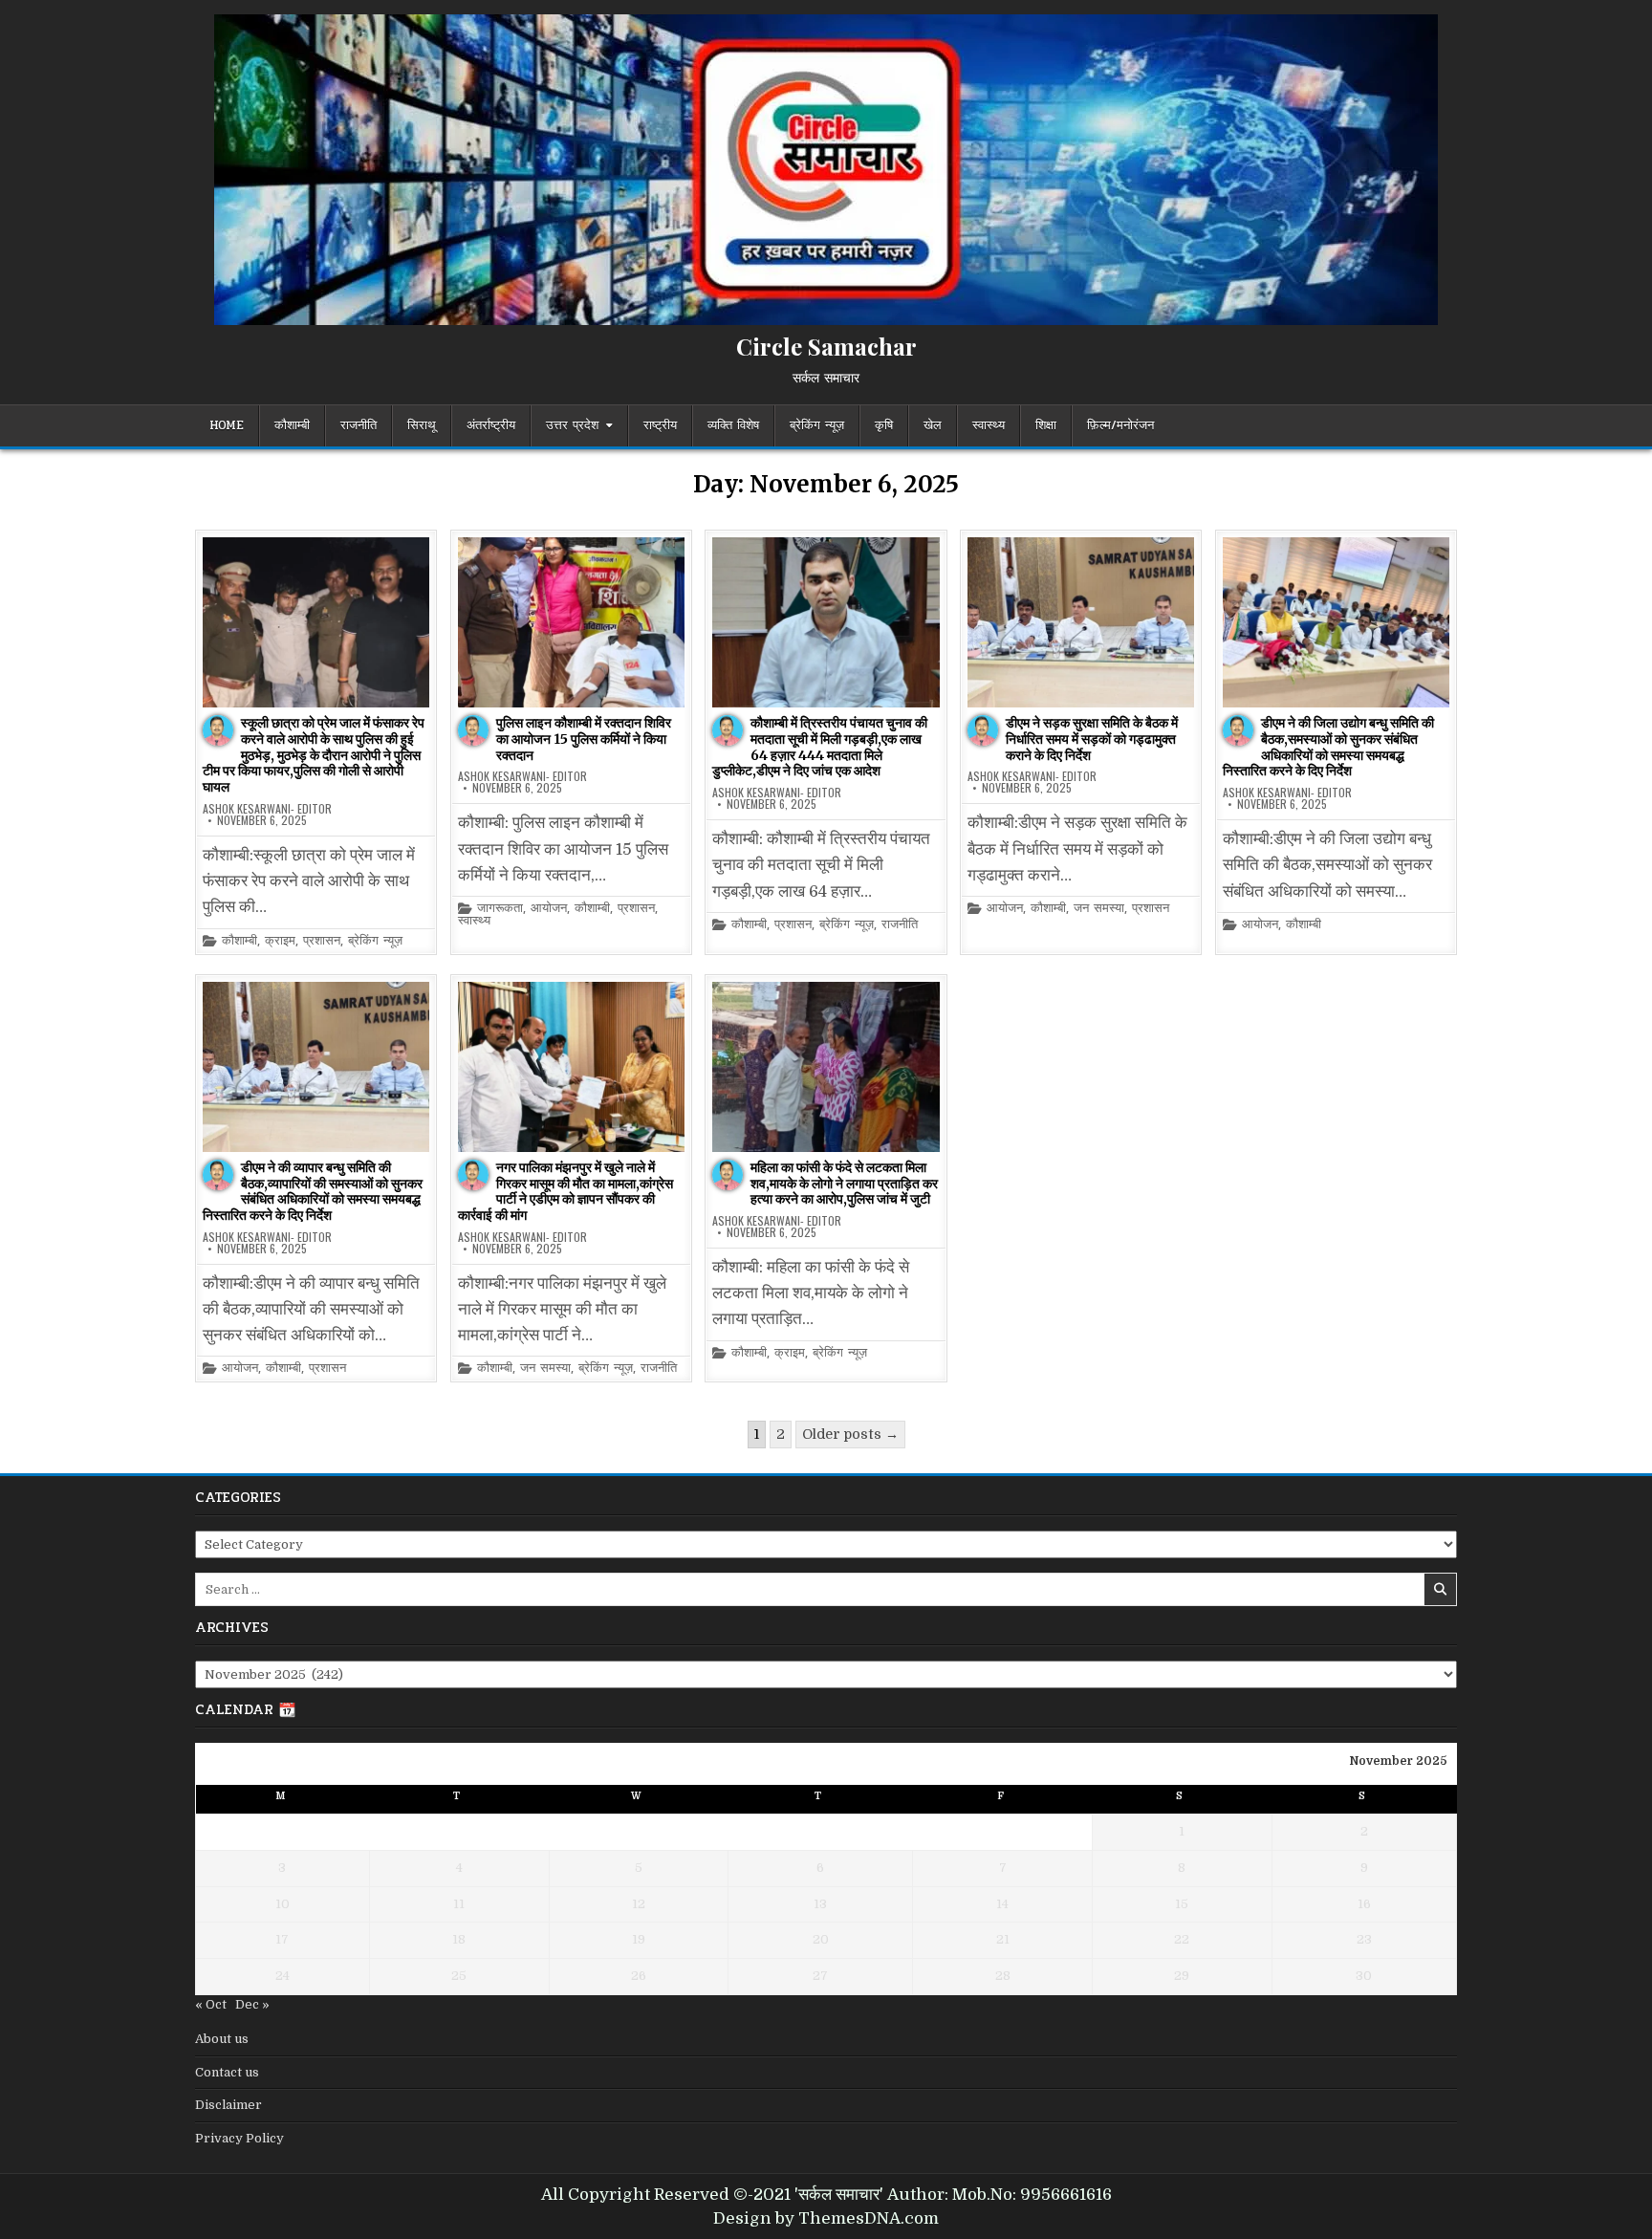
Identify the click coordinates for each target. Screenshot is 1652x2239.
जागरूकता (500, 909)
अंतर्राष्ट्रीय (491, 425)
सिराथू (422, 425)
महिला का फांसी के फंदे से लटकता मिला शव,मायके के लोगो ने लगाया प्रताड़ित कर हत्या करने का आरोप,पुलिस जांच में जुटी (844, 1184)
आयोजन (549, 909)
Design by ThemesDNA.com (826, 2218)
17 (282, 1939)
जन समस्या (1099, 909)
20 (821, 1939)
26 (639, 1976)
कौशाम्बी (292, 425)
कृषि (884, 425)
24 (283, 1976)
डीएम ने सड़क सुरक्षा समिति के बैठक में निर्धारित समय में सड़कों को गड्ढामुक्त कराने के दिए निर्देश (1092, 739)
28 (1003, 1976)
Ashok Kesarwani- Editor (267, 809)
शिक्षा (1046, 425)
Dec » (252, 2004)
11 (459, 1904)
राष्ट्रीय (660, 425)
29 (1182, 1976)
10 (283, 1904)
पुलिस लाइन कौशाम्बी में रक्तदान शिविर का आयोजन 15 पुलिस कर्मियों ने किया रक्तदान (584, 739)
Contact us (227, 2072)
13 (820, 1904)
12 (639, 1904)
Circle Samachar (826, 346)
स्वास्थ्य (989, 425)
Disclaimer (228, 2105)
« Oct (211, 2004)
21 (1003, 1939)
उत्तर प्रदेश (572, 425)
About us (222, 2039)
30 (1364, 1976)
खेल (933, 425)
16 (1364, 1904)
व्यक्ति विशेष (733, 425)
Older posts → (850, 1434)
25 (459, 1976)
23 (1364, 1939)
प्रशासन (322, 941)
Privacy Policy (239, 2138)
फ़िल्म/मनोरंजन (1120, 425)
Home (227, 425)
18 (459, 1939)
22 (1182, 1939)
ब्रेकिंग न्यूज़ (817, 425)
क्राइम (280, 941)
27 (820, 1976)
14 (1002, 1904)
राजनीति (359, 425)
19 (639, 1939)
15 (1182, 1904)
